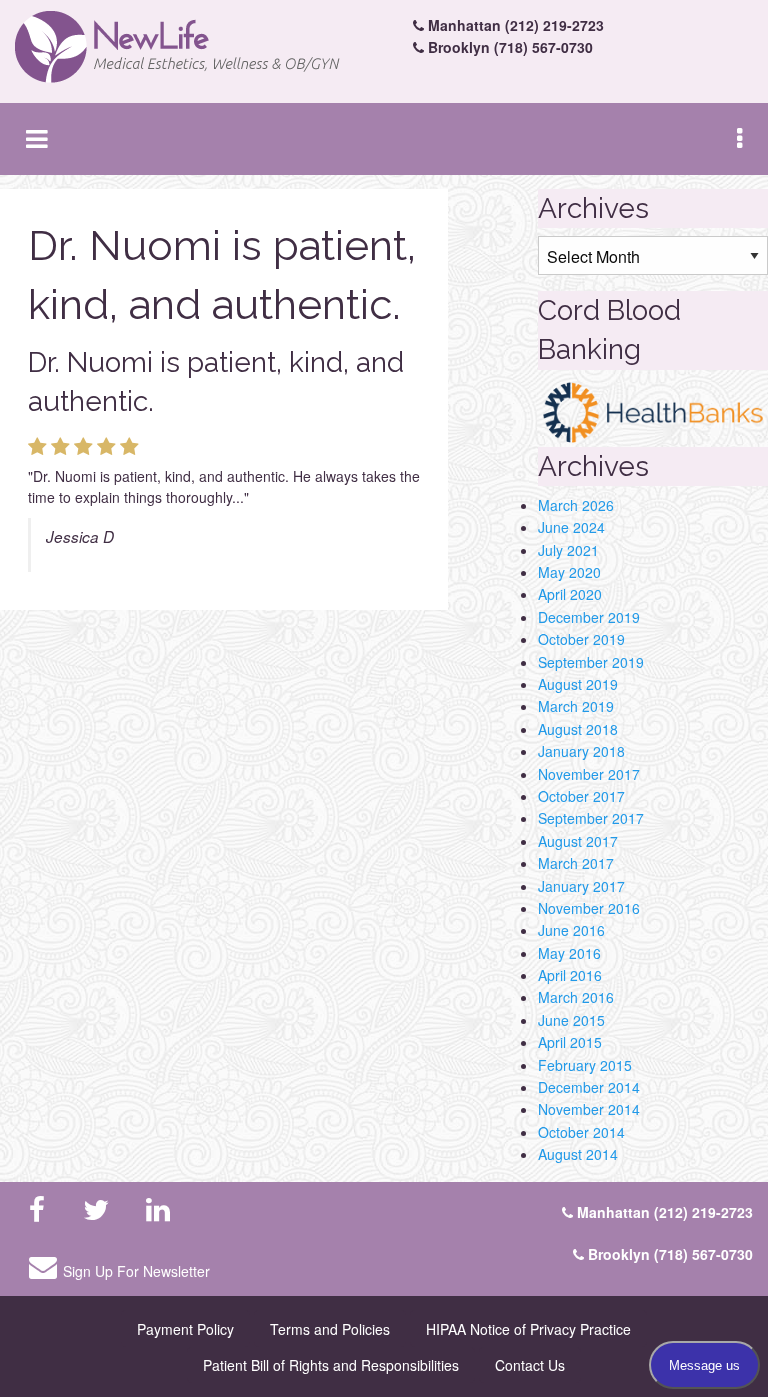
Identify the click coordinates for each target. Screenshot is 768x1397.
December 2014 (589, 1087)
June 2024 (571, 527)
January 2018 (581, 751)
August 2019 (578, 684)
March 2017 (576, 863)
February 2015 (585, 1065)
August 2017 (578, 841)
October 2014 (581, 1132)
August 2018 (578, 729)
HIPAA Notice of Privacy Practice (528, 1329)
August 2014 (578, 1154)
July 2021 (568, 550)
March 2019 (576, 706)
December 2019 (589, 617)
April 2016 (570, 975)
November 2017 (589, 774)
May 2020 (569, 572)
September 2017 (591, 818)
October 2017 (581, 796)
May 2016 (569, 953)
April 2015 (570, 1042)
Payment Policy (185, 1329)
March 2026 (576, 505)
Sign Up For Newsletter (136, 1271)
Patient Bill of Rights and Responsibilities (331, 1365)
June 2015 (571, 1020)
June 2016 (571, 930)
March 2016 (576, 997)
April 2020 (570, 594)
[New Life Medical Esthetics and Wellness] (192, 47)
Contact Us (530, 1365)
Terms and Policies (330, 1329)
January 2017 (581, 886)
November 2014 (589, 1109)
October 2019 (581, 639)
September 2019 (591, 662)
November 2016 (589, 908)
